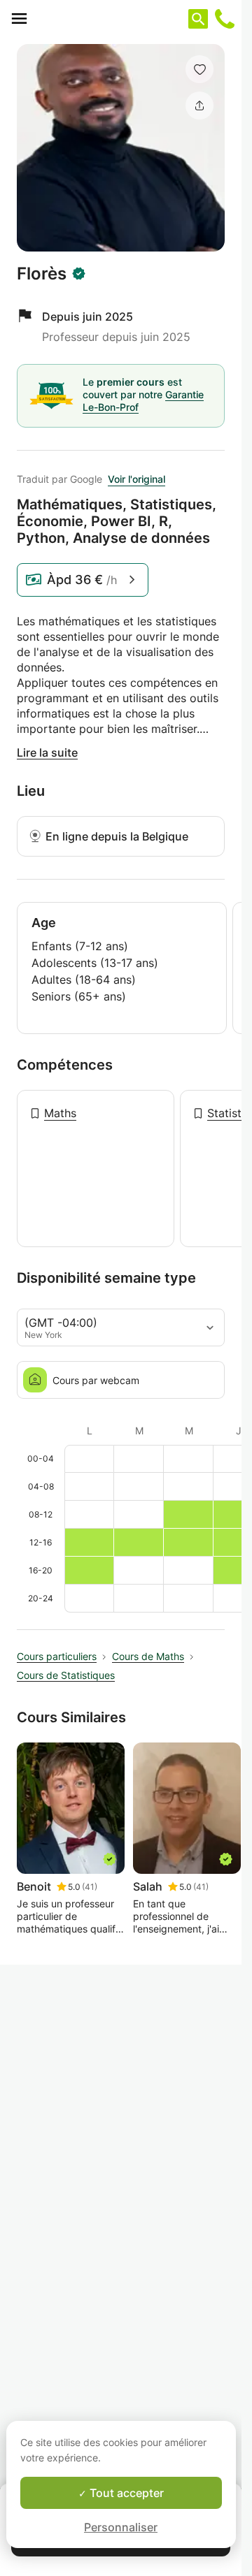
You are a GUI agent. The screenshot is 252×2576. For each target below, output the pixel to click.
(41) (90, 1887)
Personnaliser (121, 2527)
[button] (199, 69)
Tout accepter (125, 2493)
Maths (60, 1113)
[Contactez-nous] (225, 19)
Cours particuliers (57, 1656)
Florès (42, 274)
